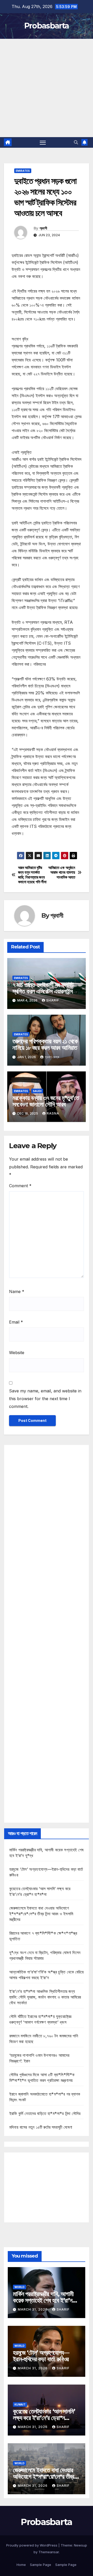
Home (21, 2565)
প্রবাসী (43, 228)
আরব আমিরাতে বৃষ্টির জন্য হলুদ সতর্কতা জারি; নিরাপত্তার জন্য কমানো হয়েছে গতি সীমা (32, 875)
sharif (53, 1000)
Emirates (23, 171)
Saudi (37, 1091)
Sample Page (41, 2565)
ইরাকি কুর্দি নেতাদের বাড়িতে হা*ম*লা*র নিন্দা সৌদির (45, 2113)
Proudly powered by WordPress (32, 2545)
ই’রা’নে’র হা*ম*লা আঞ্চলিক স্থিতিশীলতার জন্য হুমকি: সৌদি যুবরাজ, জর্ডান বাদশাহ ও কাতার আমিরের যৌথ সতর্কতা (45, 1997)
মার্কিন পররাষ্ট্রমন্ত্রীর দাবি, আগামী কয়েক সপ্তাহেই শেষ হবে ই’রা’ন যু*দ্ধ (43, 2300)
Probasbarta (47, 26)
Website (17, 1353)
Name (17, 1291)
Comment (20, 1186)
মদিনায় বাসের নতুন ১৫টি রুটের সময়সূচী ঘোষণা (41, 2127)
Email (16, 1322)
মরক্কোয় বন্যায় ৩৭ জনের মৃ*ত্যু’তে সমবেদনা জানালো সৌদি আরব (46, 1101)
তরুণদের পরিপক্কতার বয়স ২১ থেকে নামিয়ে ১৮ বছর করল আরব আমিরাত (45, 1044)
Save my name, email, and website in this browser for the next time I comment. (45, 1399)
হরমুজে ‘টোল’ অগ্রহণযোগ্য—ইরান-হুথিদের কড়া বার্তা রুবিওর (41, 2356)
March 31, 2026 (33, 2309)
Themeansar (49, 2552)
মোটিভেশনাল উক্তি (24, 848)
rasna (53, 1113)
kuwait (20, 2404)
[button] (76, 142)
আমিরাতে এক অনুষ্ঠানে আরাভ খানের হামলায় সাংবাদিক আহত (62, 873)
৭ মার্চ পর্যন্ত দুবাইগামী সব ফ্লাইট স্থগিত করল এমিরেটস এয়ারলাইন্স (43, 988)
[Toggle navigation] (43, 143)
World (20, 2287)
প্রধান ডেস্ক (52, 1057)
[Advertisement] (47, 88)
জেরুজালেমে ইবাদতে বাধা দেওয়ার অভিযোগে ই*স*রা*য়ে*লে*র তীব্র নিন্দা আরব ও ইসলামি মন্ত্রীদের (41, 1914)
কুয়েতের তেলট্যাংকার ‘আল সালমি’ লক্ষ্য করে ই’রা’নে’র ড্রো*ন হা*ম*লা (44, 2418)
